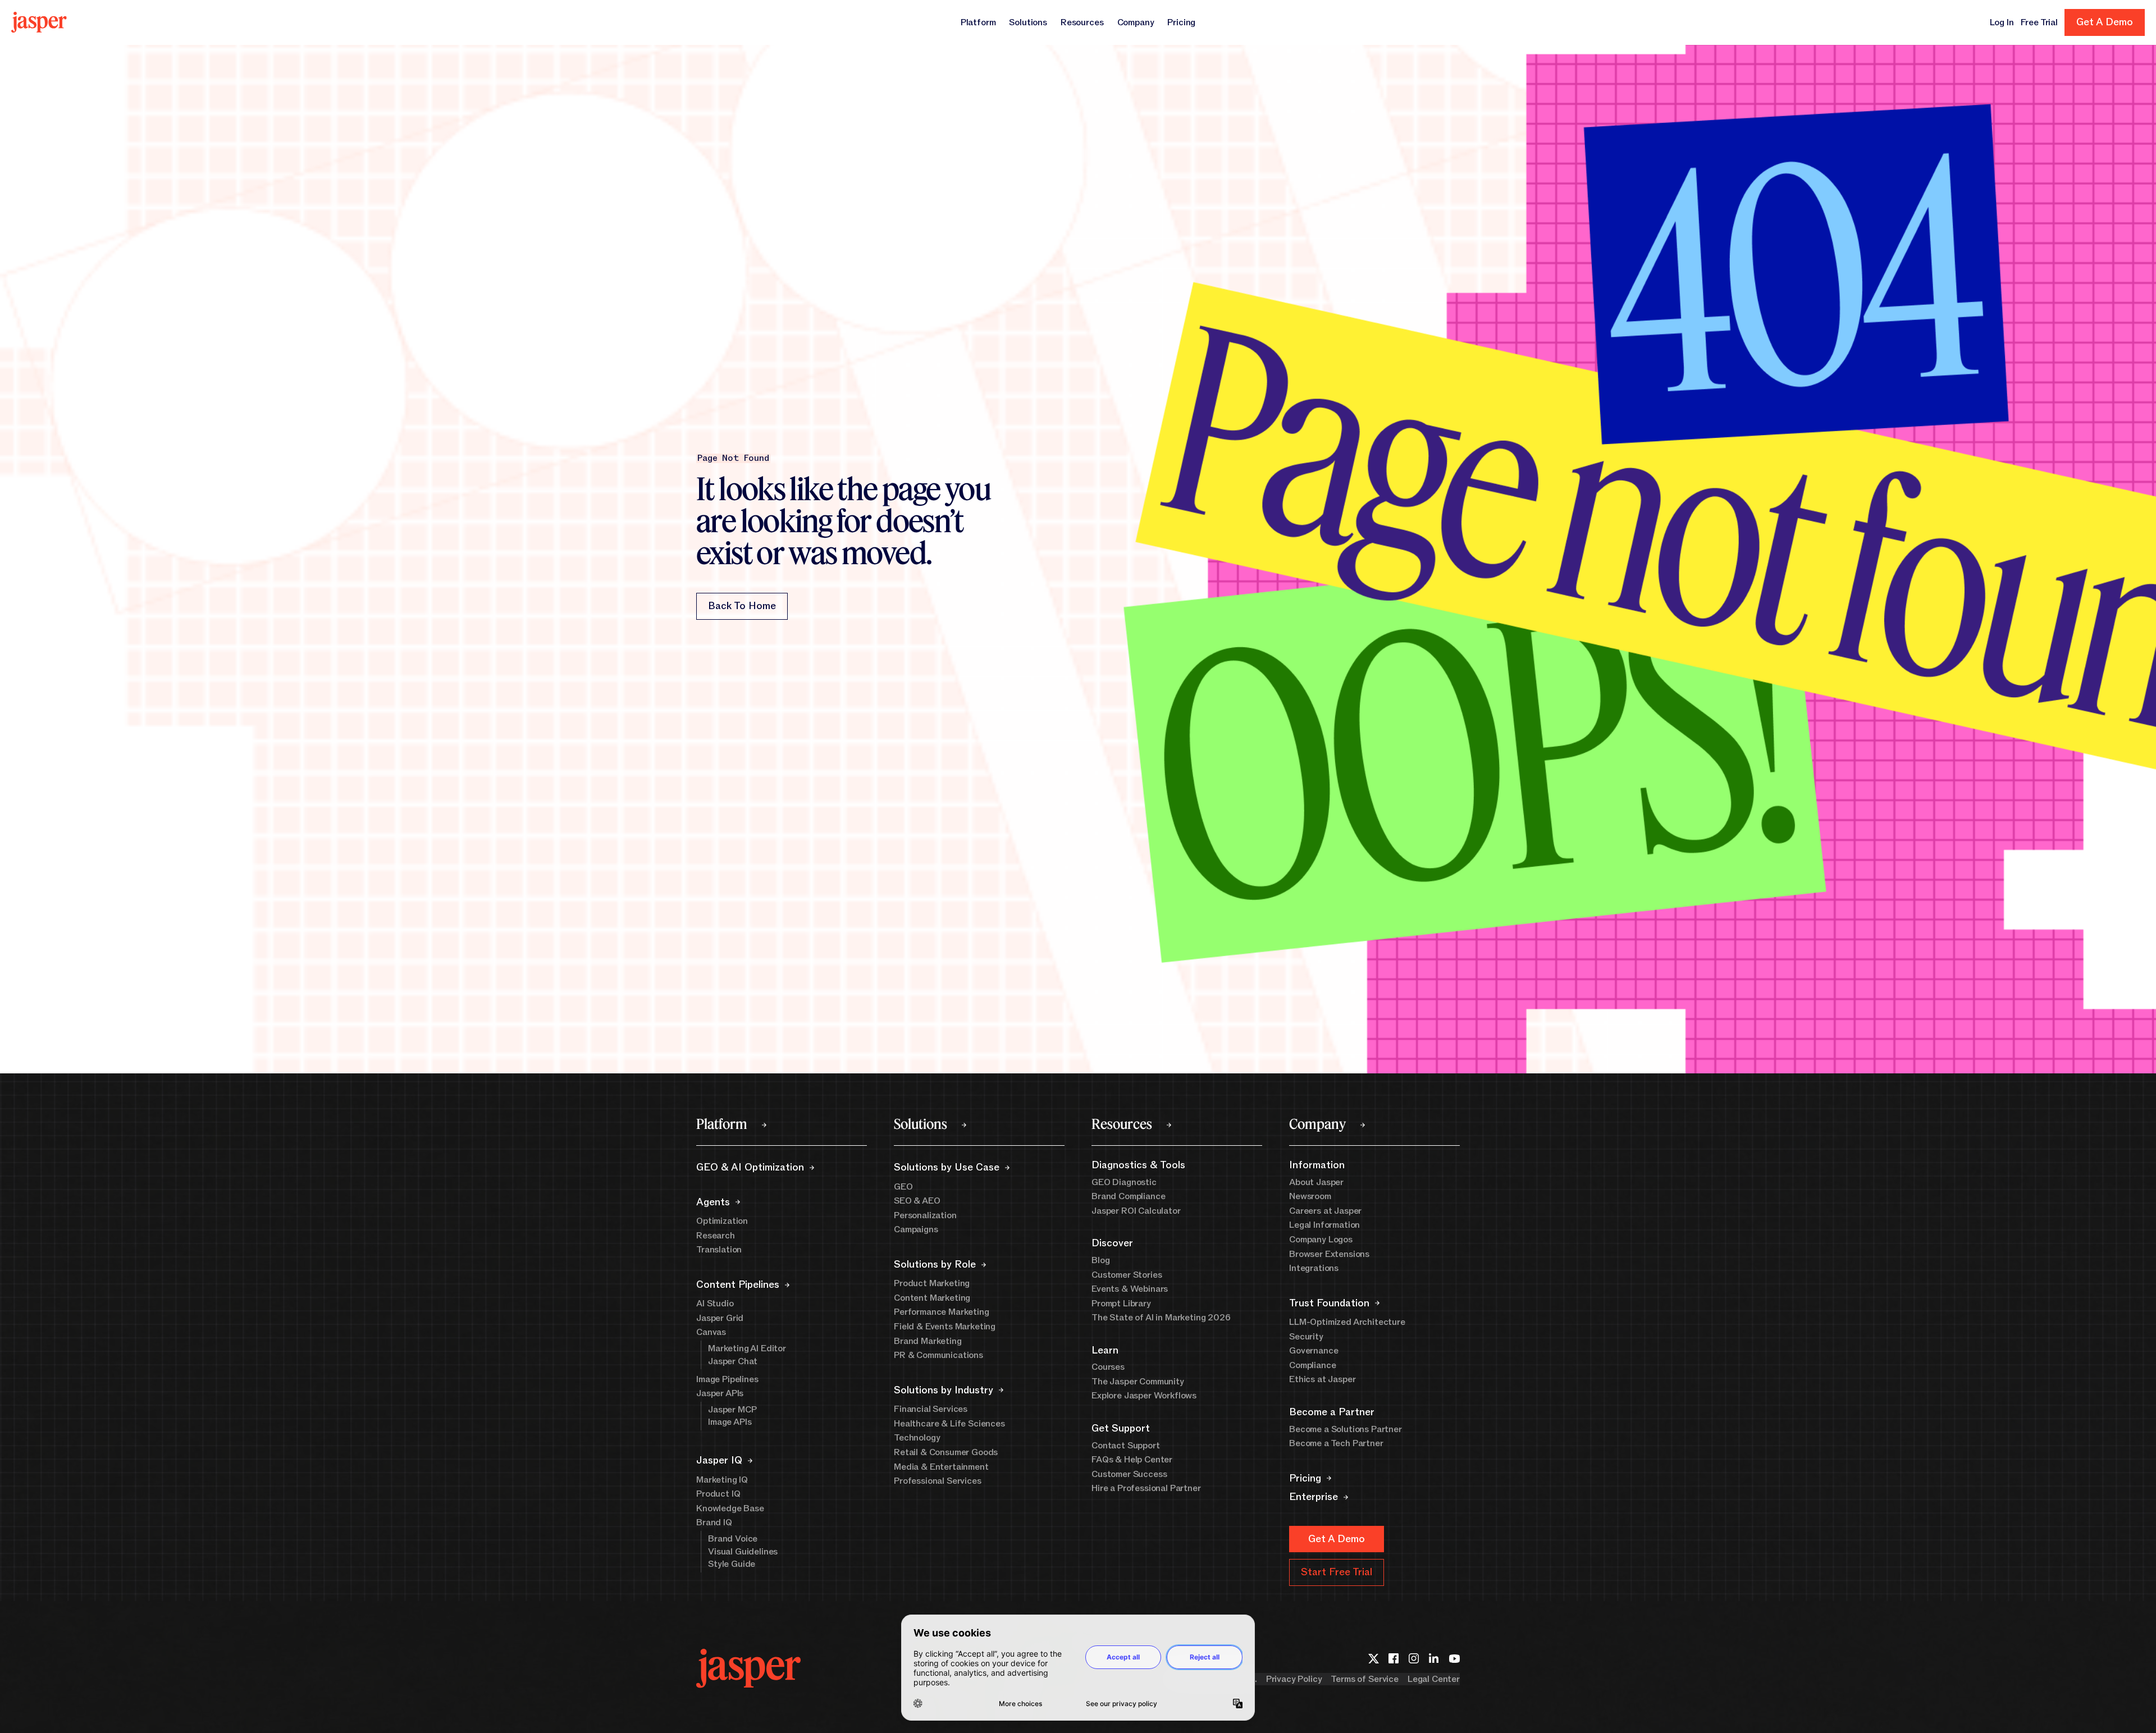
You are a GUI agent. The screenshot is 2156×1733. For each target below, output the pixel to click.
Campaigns (916, 1229)
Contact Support (1126, 1446)
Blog (1100, 1260)
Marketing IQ (722, 1480)
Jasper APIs (720, 1393)
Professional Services (938, 1481)
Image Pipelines (727, 1379)
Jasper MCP (732, 1410)
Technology (917, 1438)
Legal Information (1324, 1225)
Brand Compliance (1128, 1196)
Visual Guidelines (743, 1552)
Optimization (722, 1221)
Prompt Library (1121, 1304)
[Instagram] (1414, 1658)
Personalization (925, 1215)
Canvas (711, 1332)
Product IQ (718, 1494)
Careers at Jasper (1325, 1211)
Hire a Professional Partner (1146, 1488)
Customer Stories (1127, 1275)
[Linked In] (1434, 1658)
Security (1306, 1337)
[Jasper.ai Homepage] (39, 22)
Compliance (1312, 1365)
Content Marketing (932, 1298)
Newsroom (1310, 1196)
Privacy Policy (1294, 1679)
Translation (719, 1250)
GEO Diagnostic (1124, 1182)
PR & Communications (938, 1355)
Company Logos (1321, 1240)
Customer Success (1129, 1474)
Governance (1314, 1351)
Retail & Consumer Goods (946, 1452)
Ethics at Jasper (1322, 1379)
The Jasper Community (1138, 1382)
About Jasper (1316, 1182)
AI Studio (715, 1304)
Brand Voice (733, 1539)
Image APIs (730, 1422)
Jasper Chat (733, 1361)
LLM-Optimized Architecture (1347, 1322)
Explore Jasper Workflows (1144, 1396)
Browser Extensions (1329, 1254)
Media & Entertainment (941, 1467)
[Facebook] (1394, 1658)
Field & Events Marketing (945, 1327)
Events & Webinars (1130, 1289)
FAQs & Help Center (1132, 1460)
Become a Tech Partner (1336, 1443)
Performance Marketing (942, 1312)
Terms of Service (1364, 1679)
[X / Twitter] (1373, 1658)
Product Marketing (932, 1283)
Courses (1108, 1367)
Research (716, 1236)
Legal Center (1434, 1679)
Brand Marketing (928, 1341)
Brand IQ (714, 1522)
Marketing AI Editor (747, 1348)
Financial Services (931, 1409)
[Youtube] (1454, 1658)
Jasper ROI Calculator (1136, 1211)
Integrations (1314, 1268)
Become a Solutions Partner (1346, 1429)
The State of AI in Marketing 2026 (1161, 1318)
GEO (903, 1187)
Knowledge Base (730, 1508)
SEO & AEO (917, 1201)
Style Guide (732, 1564)
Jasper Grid (720, 1318)
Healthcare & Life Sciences (949, 1424)
